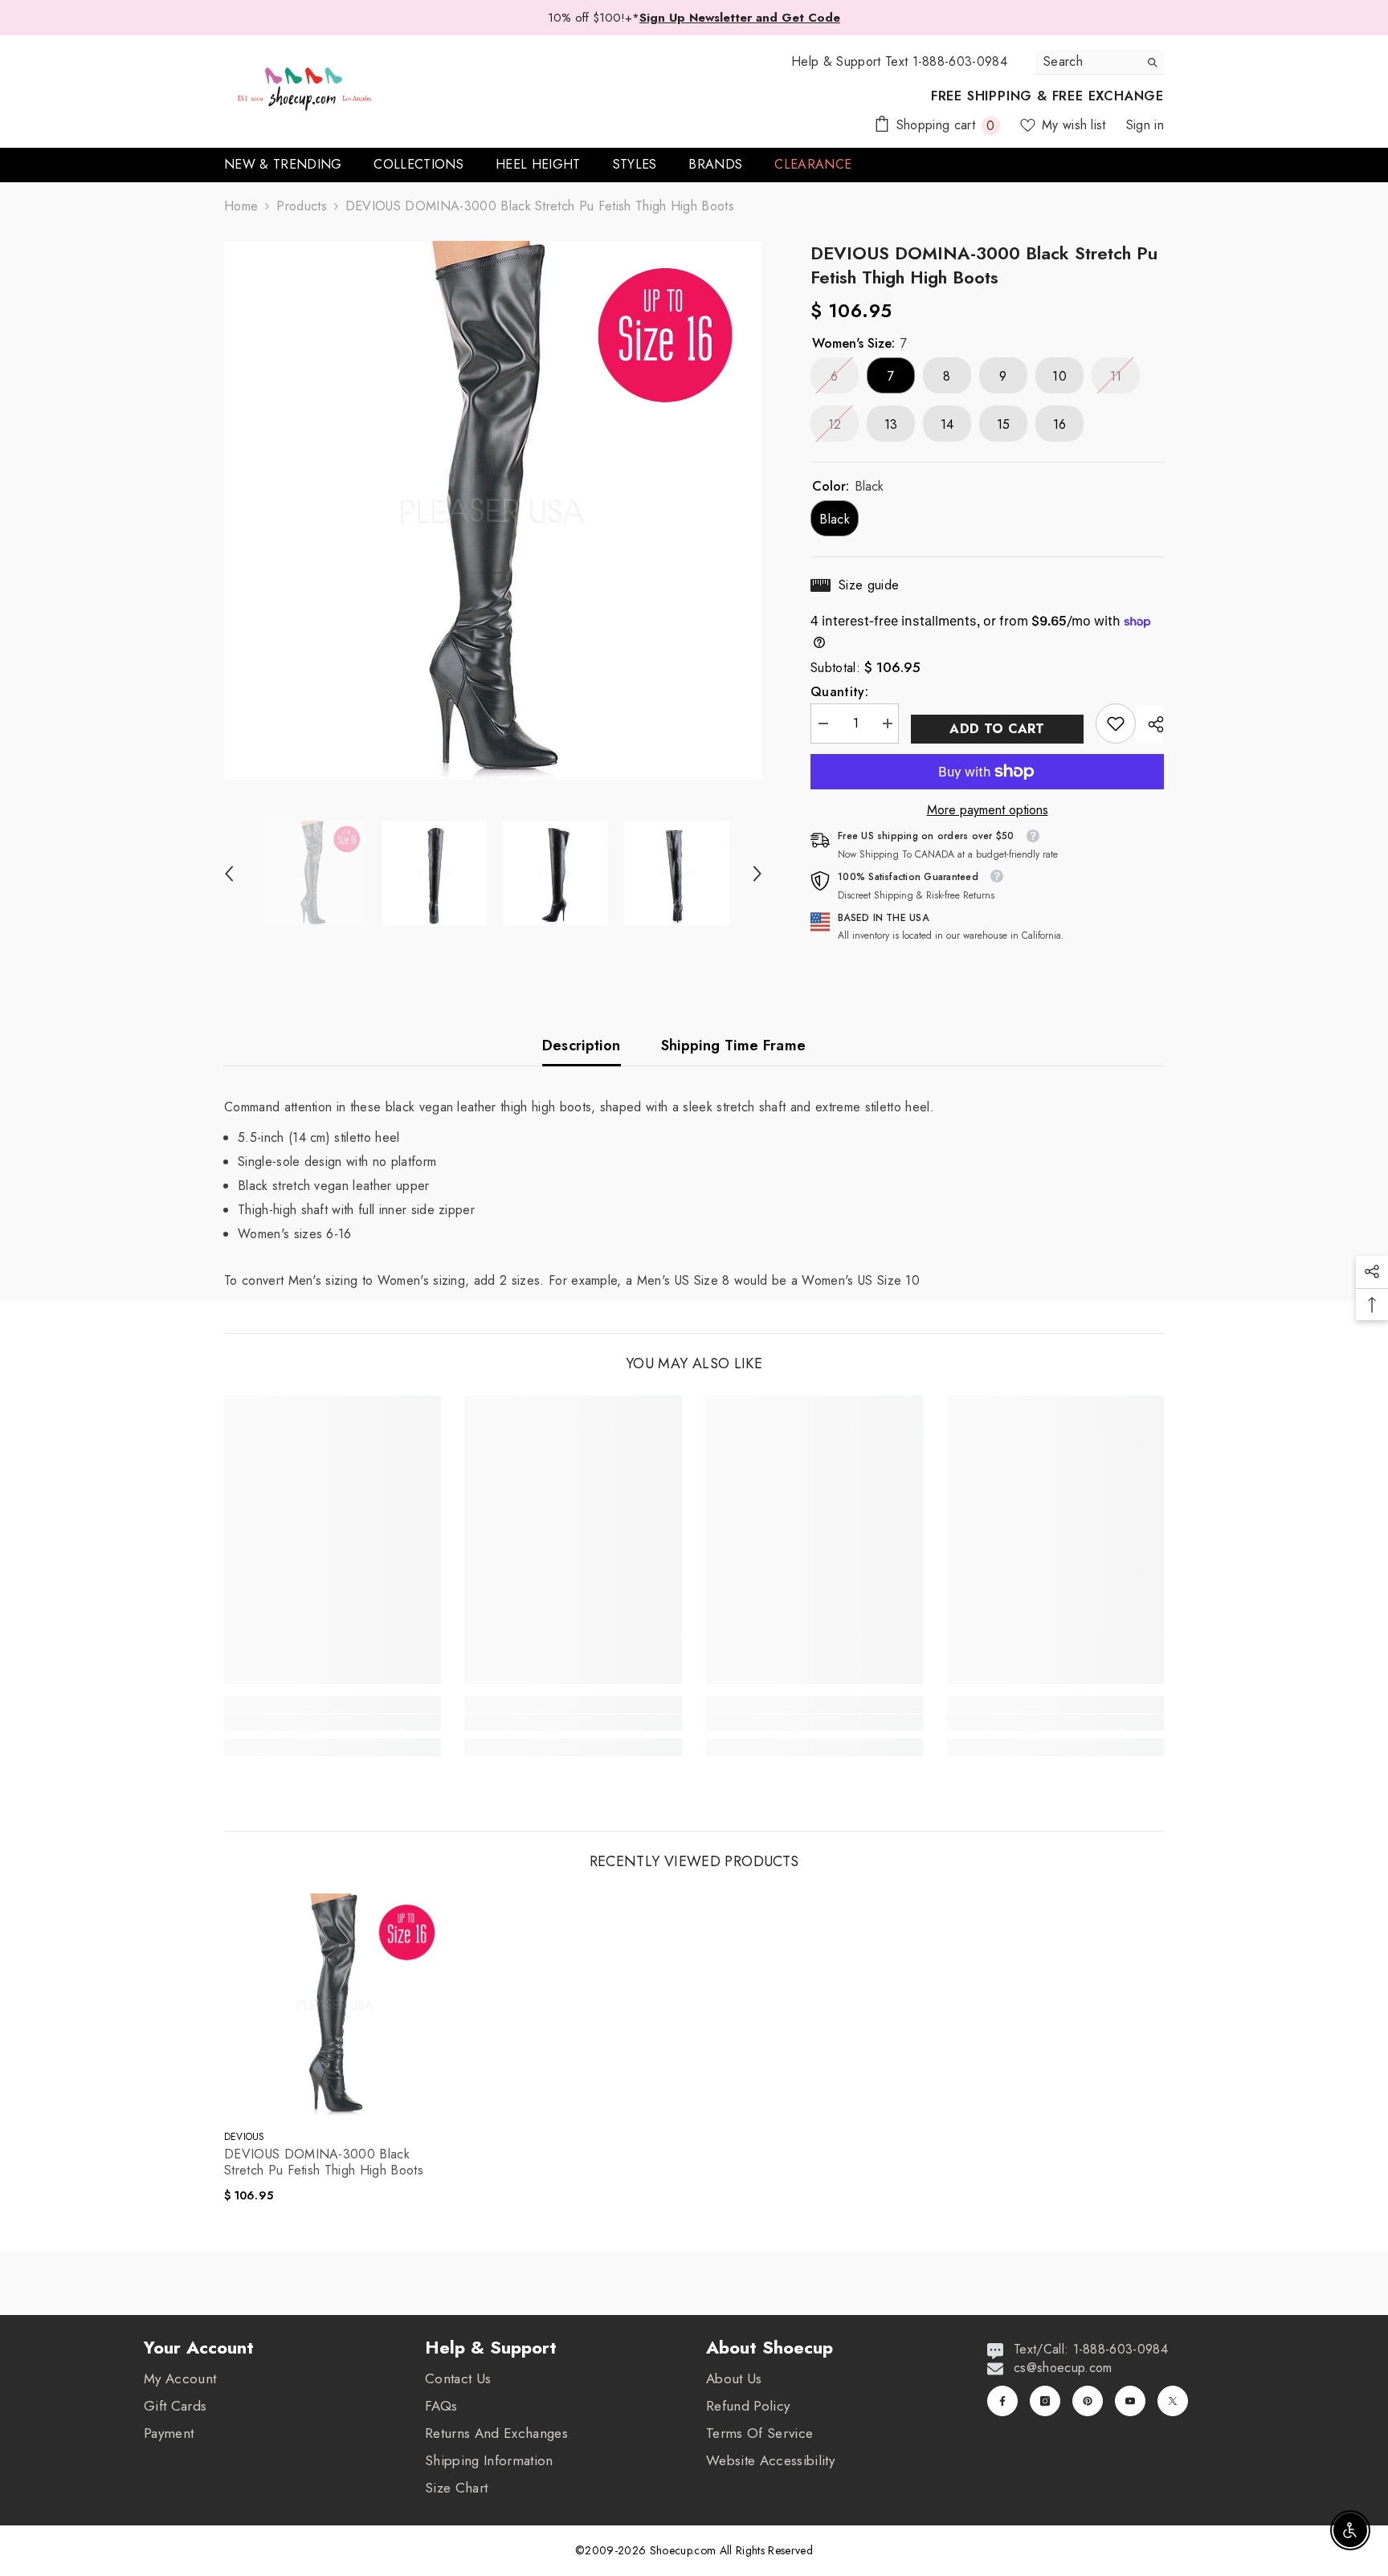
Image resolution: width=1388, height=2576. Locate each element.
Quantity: (839, 692)
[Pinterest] (1088, 2401)
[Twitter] (1173, 2401)
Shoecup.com (685, 2550)
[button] (229, 874)
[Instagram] (1045, 2401)
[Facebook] (1002, 2401)
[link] (1116, 723)
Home (241, 206)
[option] (494, 510)
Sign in (1145, 125)
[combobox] (1087, 62)
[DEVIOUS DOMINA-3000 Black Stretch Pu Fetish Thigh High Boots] (336, 2005)
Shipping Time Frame (734, 1045)
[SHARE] (1150, 724)
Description (582, 1045)
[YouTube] (1130, 2401)
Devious (245, 2137)
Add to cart (997, 729)
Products (302, 206)
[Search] (1100, 62)
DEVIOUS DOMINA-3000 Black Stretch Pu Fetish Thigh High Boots (324, 2162)
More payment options (988, 810)
